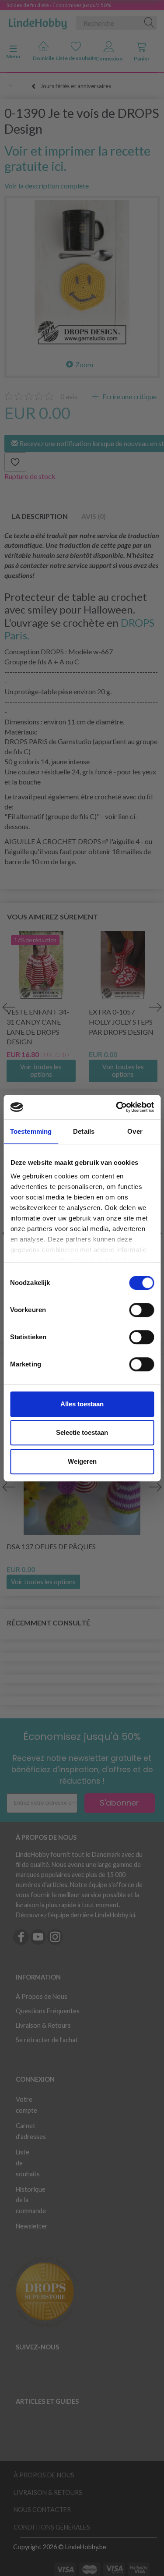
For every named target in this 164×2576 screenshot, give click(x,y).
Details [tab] (84, 1131)
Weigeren (82, 1461)
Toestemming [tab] (31, 1131)
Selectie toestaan (82, 1432)
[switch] (141, 1310)
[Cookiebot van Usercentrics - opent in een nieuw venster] (117, 1107)
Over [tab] (135, 1131)
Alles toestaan (82, 1404)
